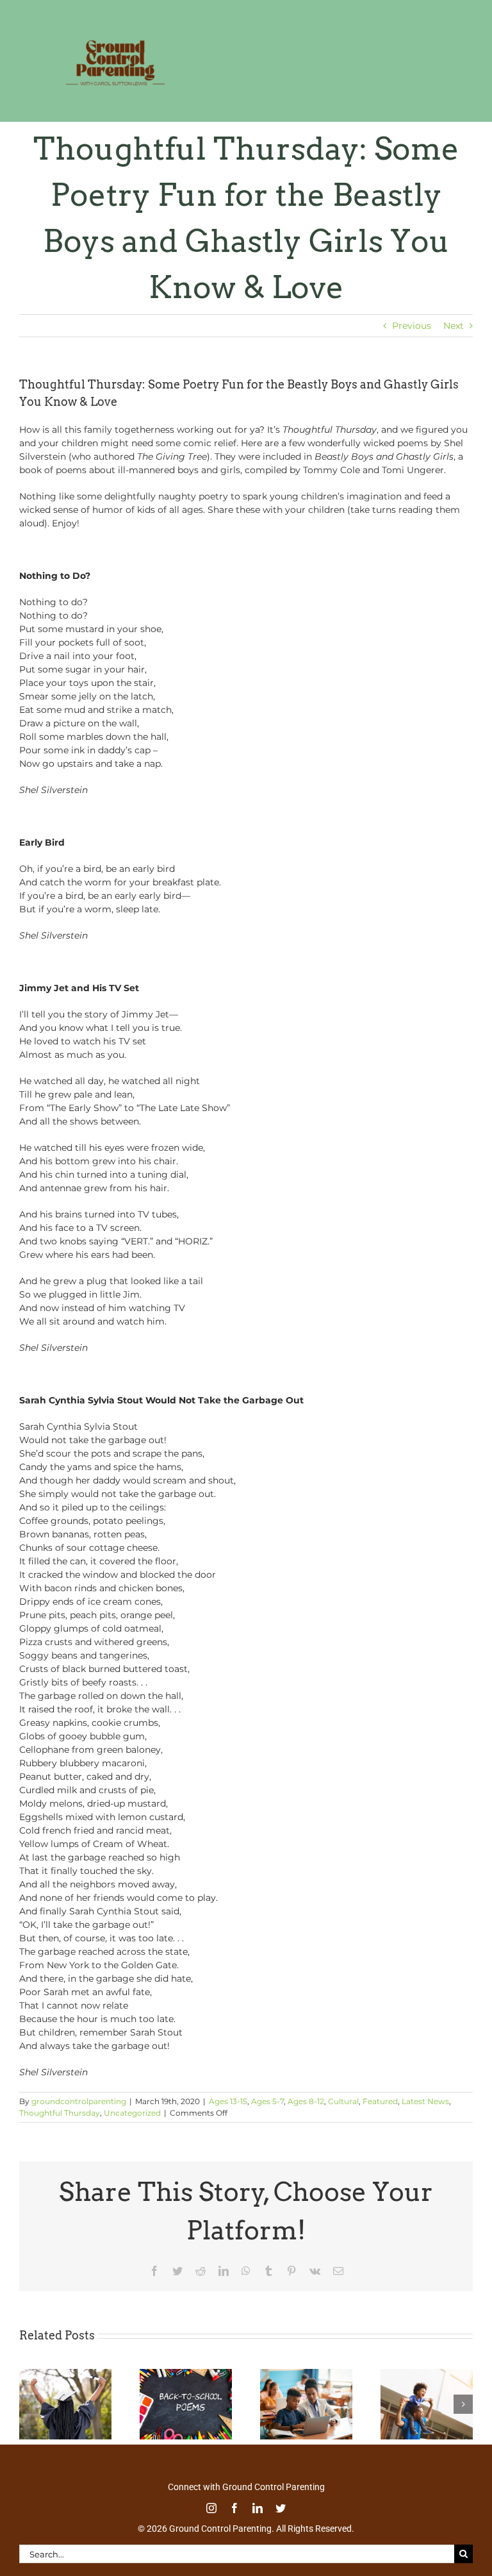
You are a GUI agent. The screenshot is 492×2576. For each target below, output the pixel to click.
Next (454, 326)
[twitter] (281, 2508)
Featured (380, 2101)
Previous (412, 326)
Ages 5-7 (267, 2101)
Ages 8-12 (306, 2101)
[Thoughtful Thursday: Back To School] (186, 2375)
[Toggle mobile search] (440, 54)
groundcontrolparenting (79, 2101)
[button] (29, 2404)
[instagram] (211, 2508)
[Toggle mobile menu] (466, 54)
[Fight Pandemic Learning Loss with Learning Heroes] (306, 2375)
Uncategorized (132, 2113)
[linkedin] (258, 2508)
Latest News (425, 2101)
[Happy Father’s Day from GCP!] (427, 2375)
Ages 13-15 (228, 2101)
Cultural (343, 2101)
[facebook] (234, 2508)
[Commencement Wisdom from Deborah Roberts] (65, 2375)
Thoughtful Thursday (60, 2113)
